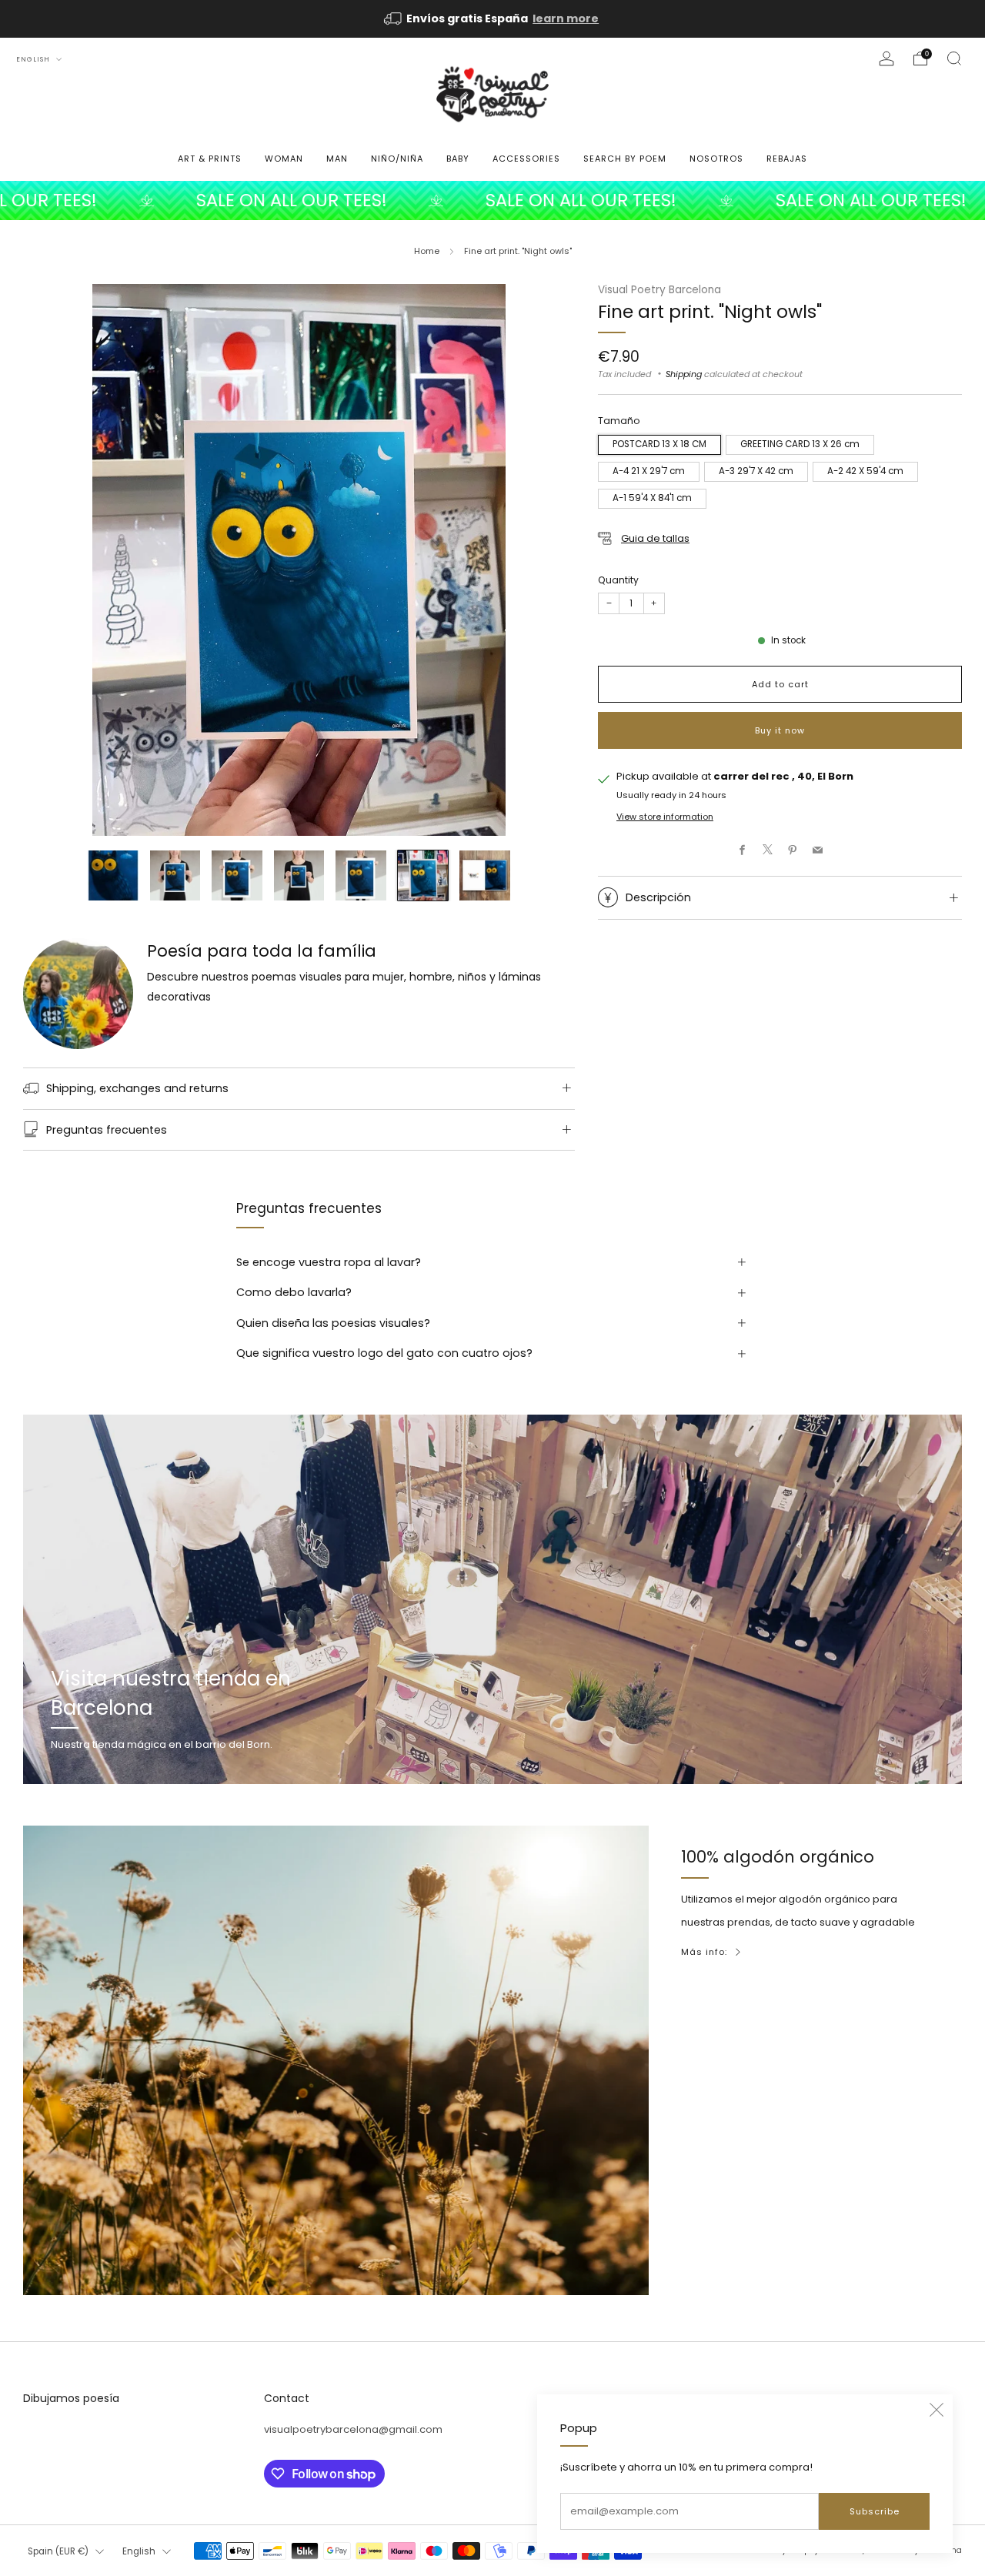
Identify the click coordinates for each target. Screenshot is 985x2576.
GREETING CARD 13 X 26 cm (800, 445)
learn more (566, 18)
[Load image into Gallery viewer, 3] (237, 875)
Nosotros (716, 159)
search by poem (625, 159)
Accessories (526, 159)
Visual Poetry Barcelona (659, 290)
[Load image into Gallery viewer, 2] (175, 875)
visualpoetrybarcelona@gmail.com (353, 2429)
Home (427, 251)
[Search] (954, 58)
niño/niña (397, 159)
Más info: (704, 1952)
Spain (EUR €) (58, 2551)
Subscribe (875, 2511)
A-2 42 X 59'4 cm (865, 472)
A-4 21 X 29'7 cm (649, 472)
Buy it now (780, 730)
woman (284, 159)
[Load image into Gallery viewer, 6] (423, 875)
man (337, 159)
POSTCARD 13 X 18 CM (659, 445)
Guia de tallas (655, 538)
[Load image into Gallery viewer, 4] (299, 875)
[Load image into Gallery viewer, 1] (113, 875)
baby (458, 159)
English (34, 59)
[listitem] (492, 19)
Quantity (618, 580)
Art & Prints (210, 159)
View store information (665, 817)
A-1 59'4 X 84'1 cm (652, 499)
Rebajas (787, 159)
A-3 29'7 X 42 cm (756, 472)
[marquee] (492, 200)
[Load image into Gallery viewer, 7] (484, 875)
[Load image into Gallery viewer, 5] (361, 875)
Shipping (684, 374)
